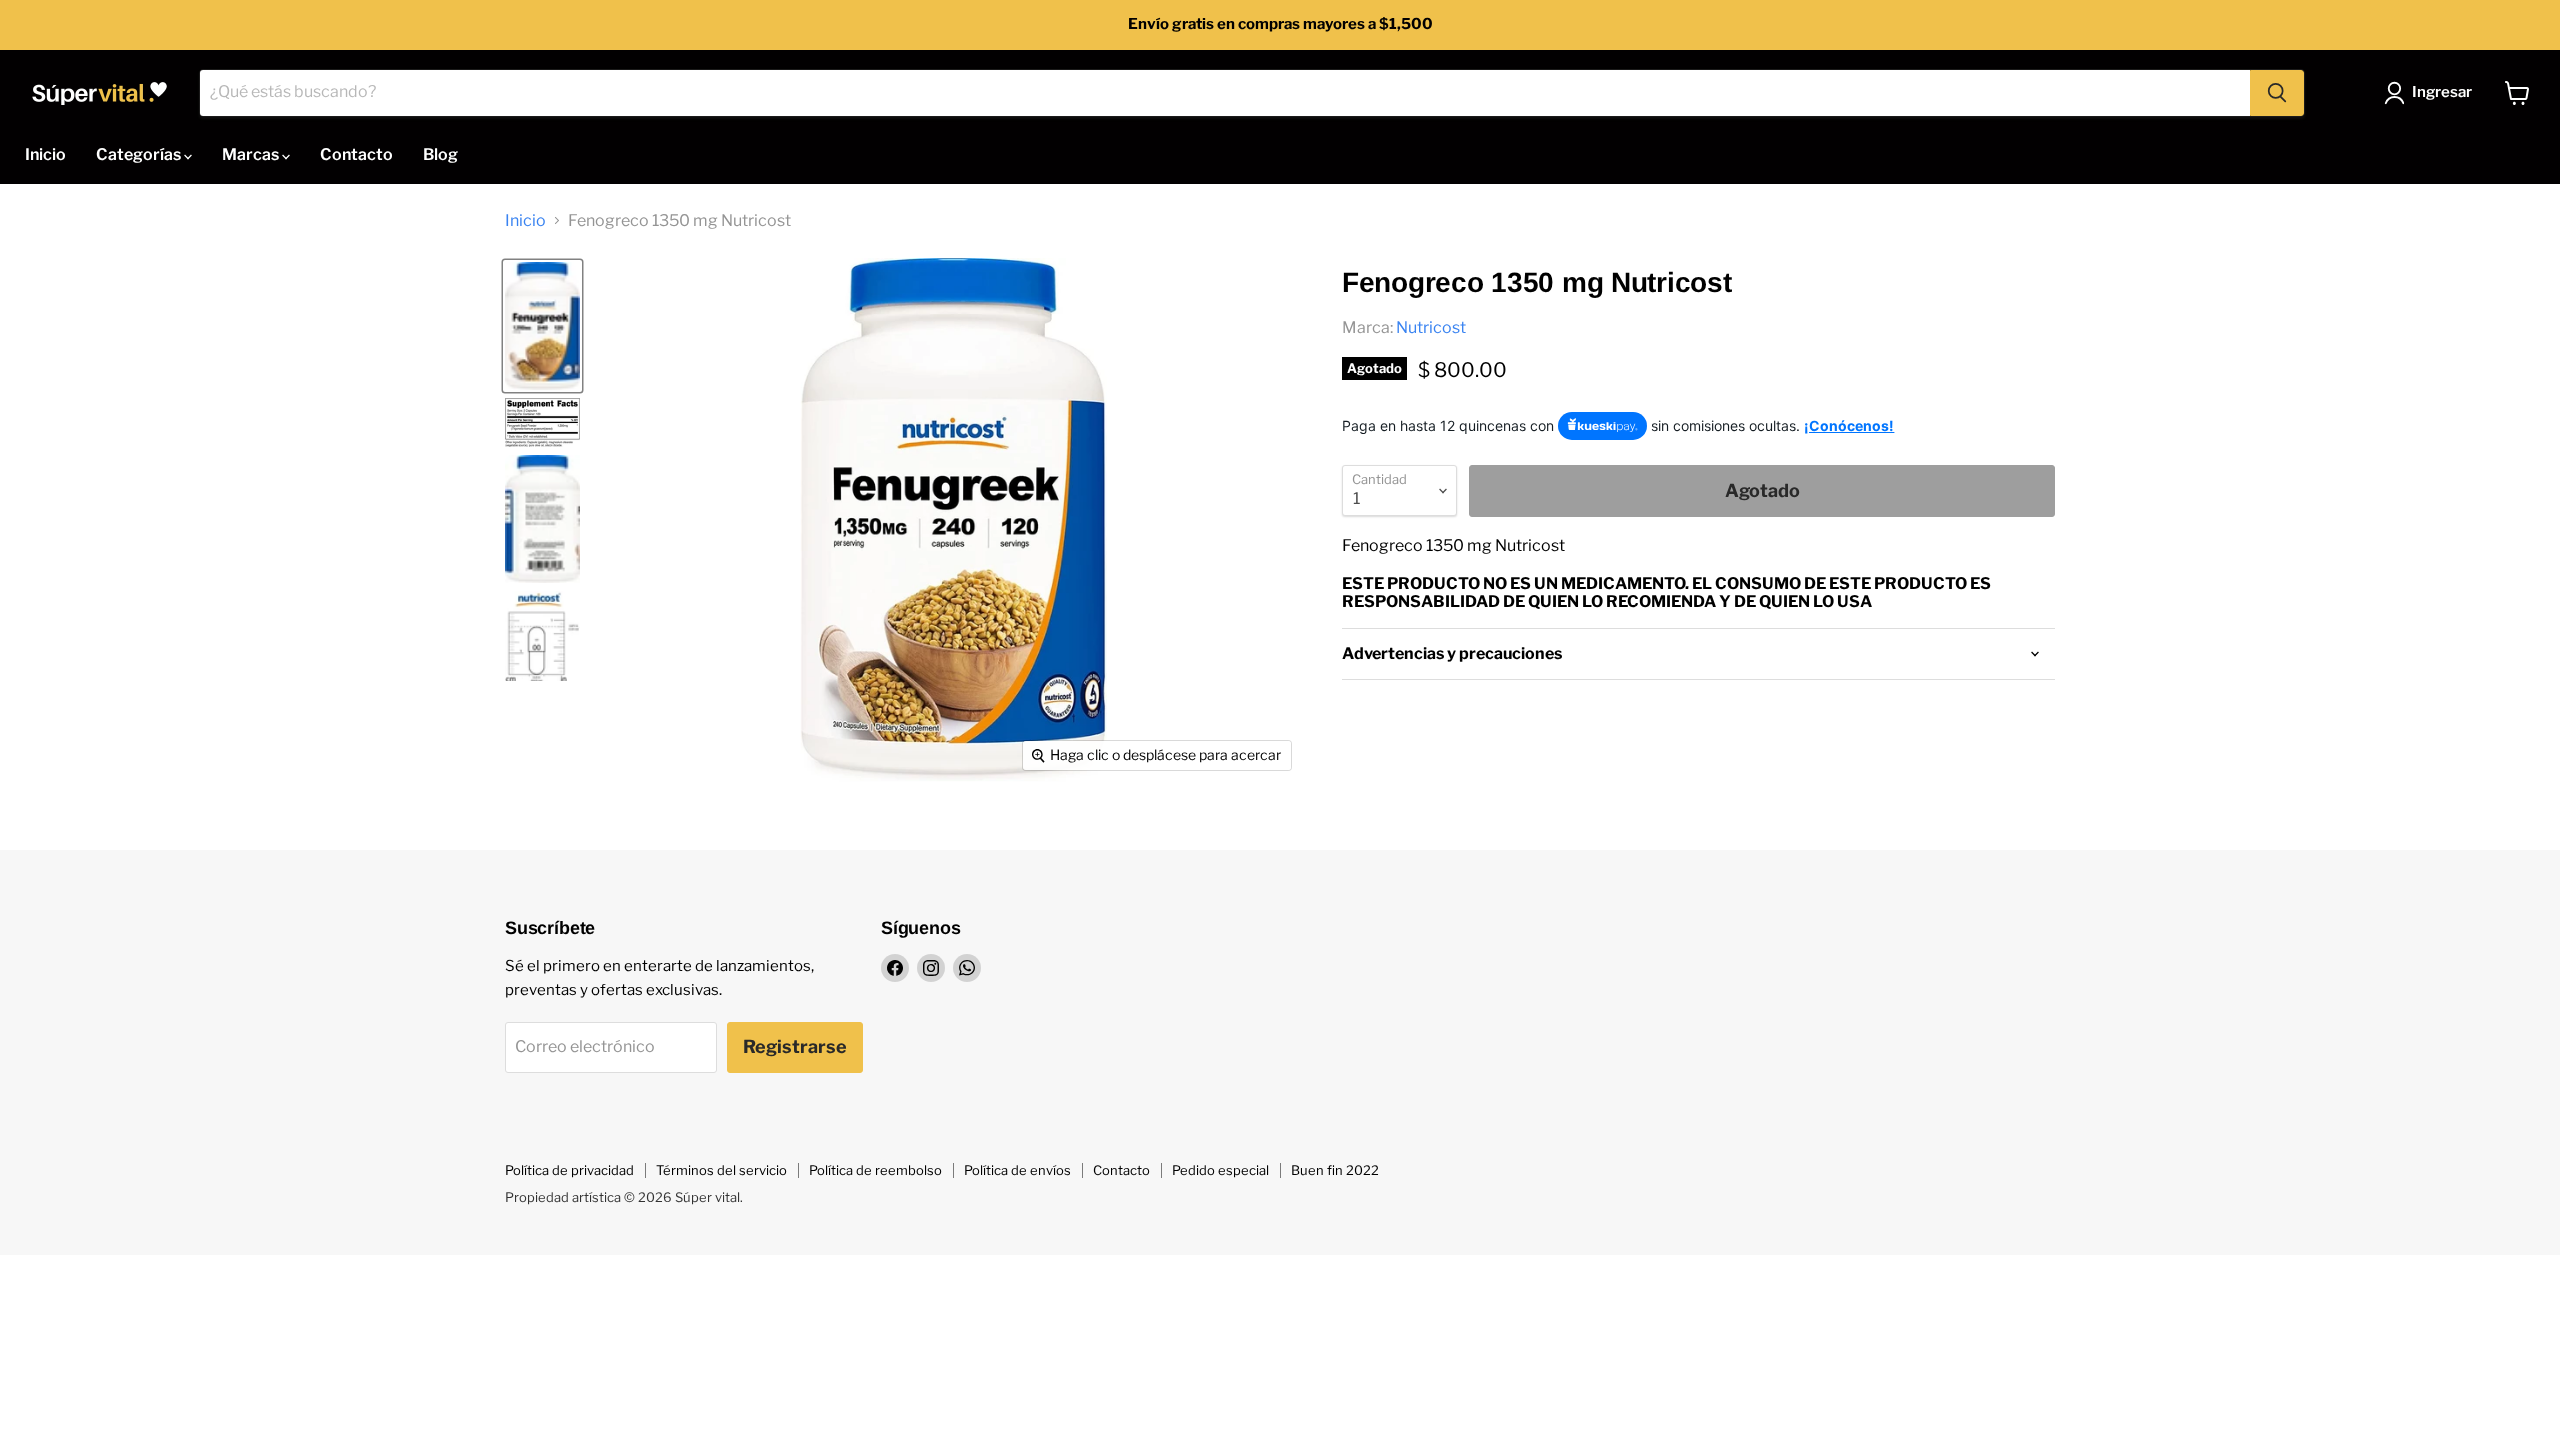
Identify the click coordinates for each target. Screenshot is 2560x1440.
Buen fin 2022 (1335, 1170)
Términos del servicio (721, 1170)
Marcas (252, 154)
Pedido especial (1220, 1170)
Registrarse (795, 1046)
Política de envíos (1017, 1170)
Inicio (45, 154)
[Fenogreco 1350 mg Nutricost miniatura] (542, 423)
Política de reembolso (875, 1170)
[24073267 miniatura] (542, 326)
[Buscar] (2277, 93)
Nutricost (1431, 327)
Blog (440, 154)
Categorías (140, 154)
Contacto (356, 154)
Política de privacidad (569, 1170)
